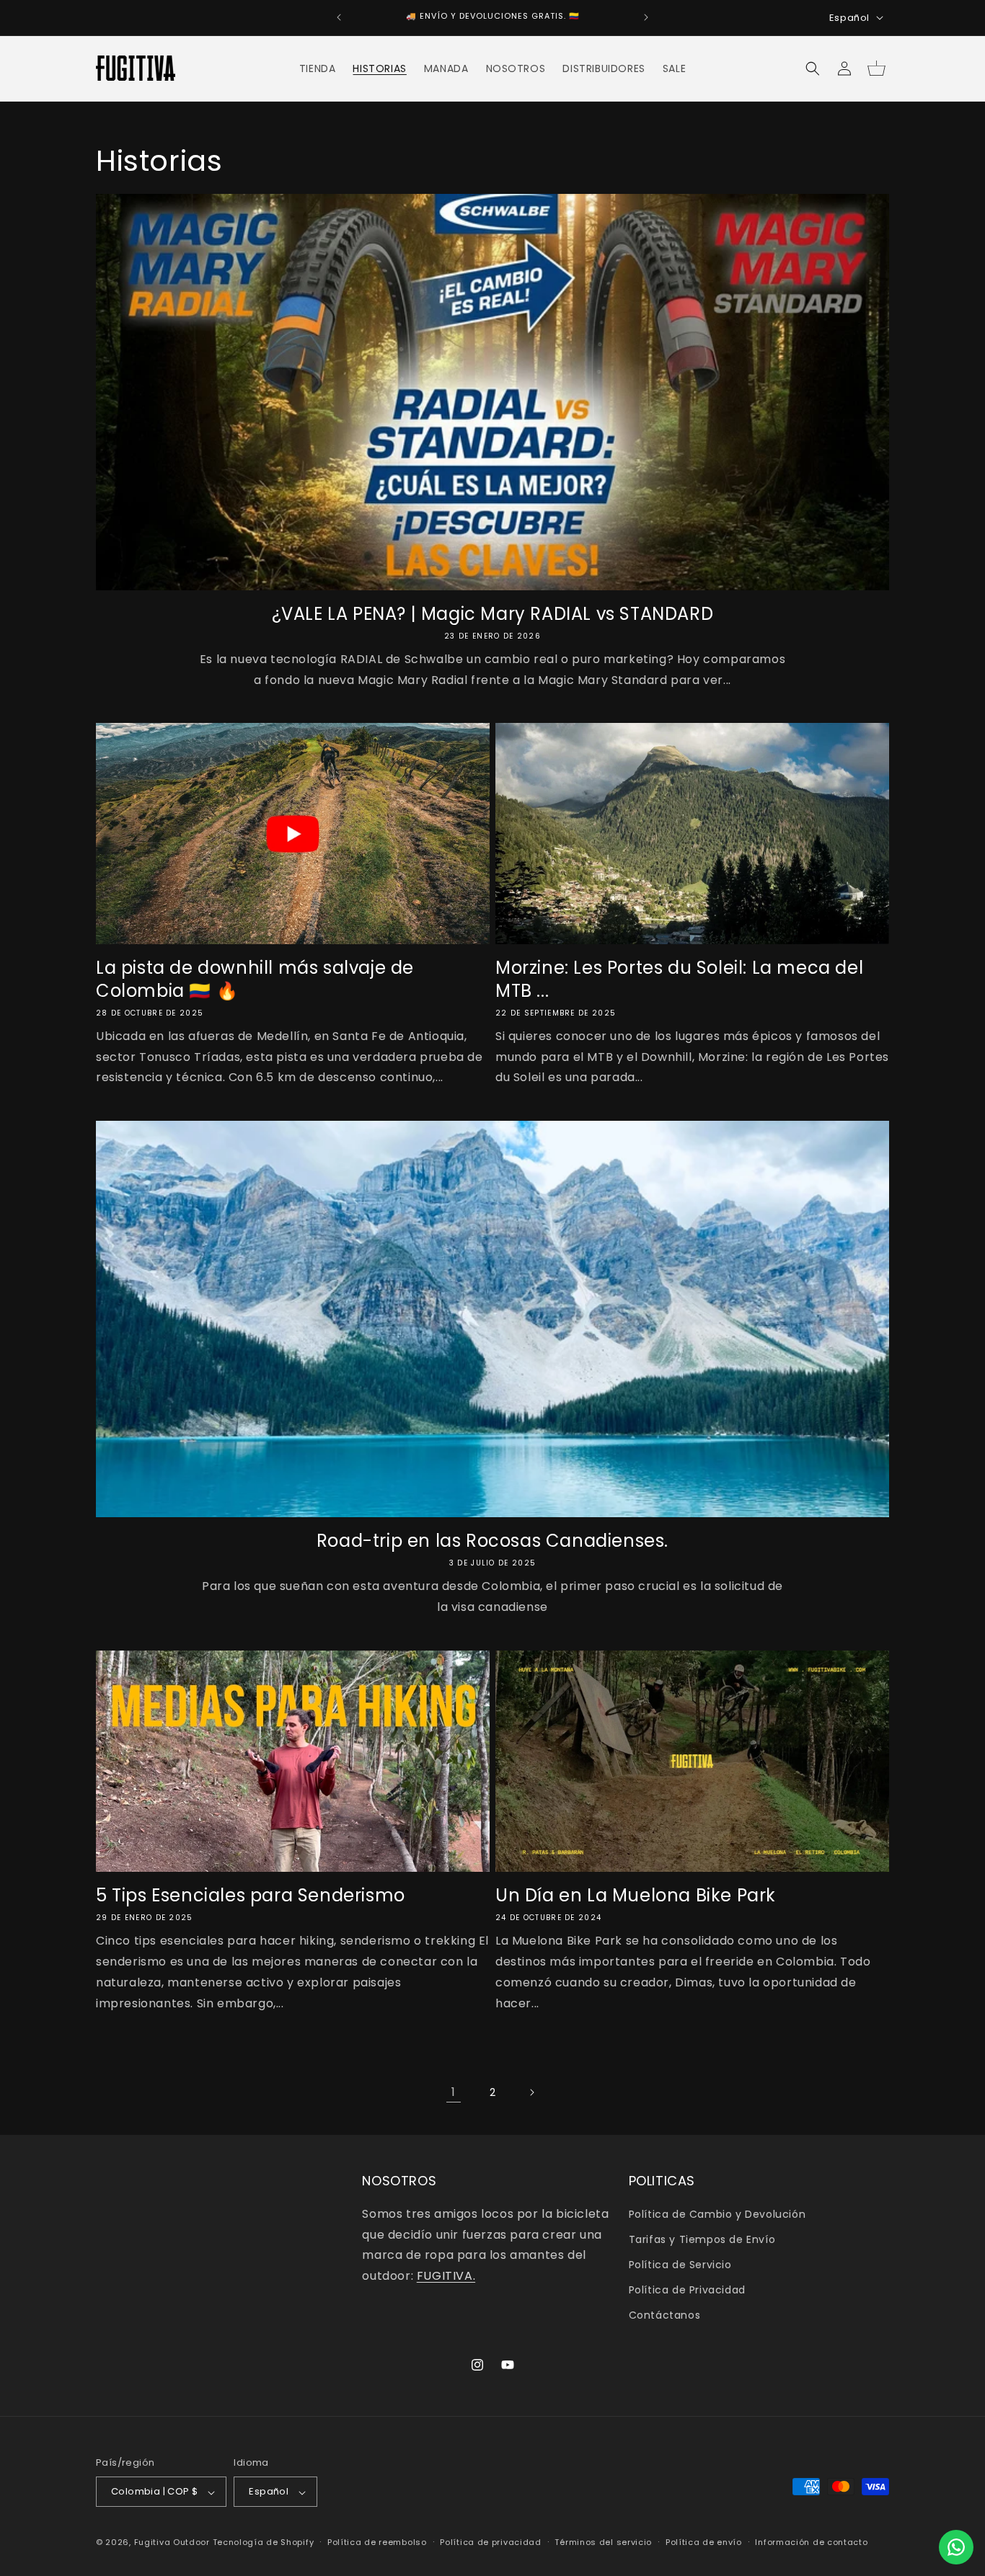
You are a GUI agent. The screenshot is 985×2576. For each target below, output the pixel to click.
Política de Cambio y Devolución (717, 2213)
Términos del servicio (603, 2542)
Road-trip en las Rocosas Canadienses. (492, 1541)
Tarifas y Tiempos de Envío (702, 2239)
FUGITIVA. (446, 2276)
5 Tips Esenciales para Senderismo (251, 1895)
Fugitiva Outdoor (172, 2543)
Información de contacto (811, 2542)
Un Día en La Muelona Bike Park (636, 1895)
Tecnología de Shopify (264, 2543)
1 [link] (454, 2092)
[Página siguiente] (531, 2092)
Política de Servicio (680, 2265)
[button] (813, 68)
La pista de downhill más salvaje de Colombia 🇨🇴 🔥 (255, 979)
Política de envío (704, 2542)
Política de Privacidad (687, 2290)
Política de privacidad (490, 2542)
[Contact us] (956, 2547)
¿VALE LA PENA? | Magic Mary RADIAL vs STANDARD (493, 614)
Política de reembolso (377, 2542)
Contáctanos (665, 2315)
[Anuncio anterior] (339, 17)
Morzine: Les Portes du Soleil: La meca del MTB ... (679, 979)
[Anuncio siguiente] (646, 17)
